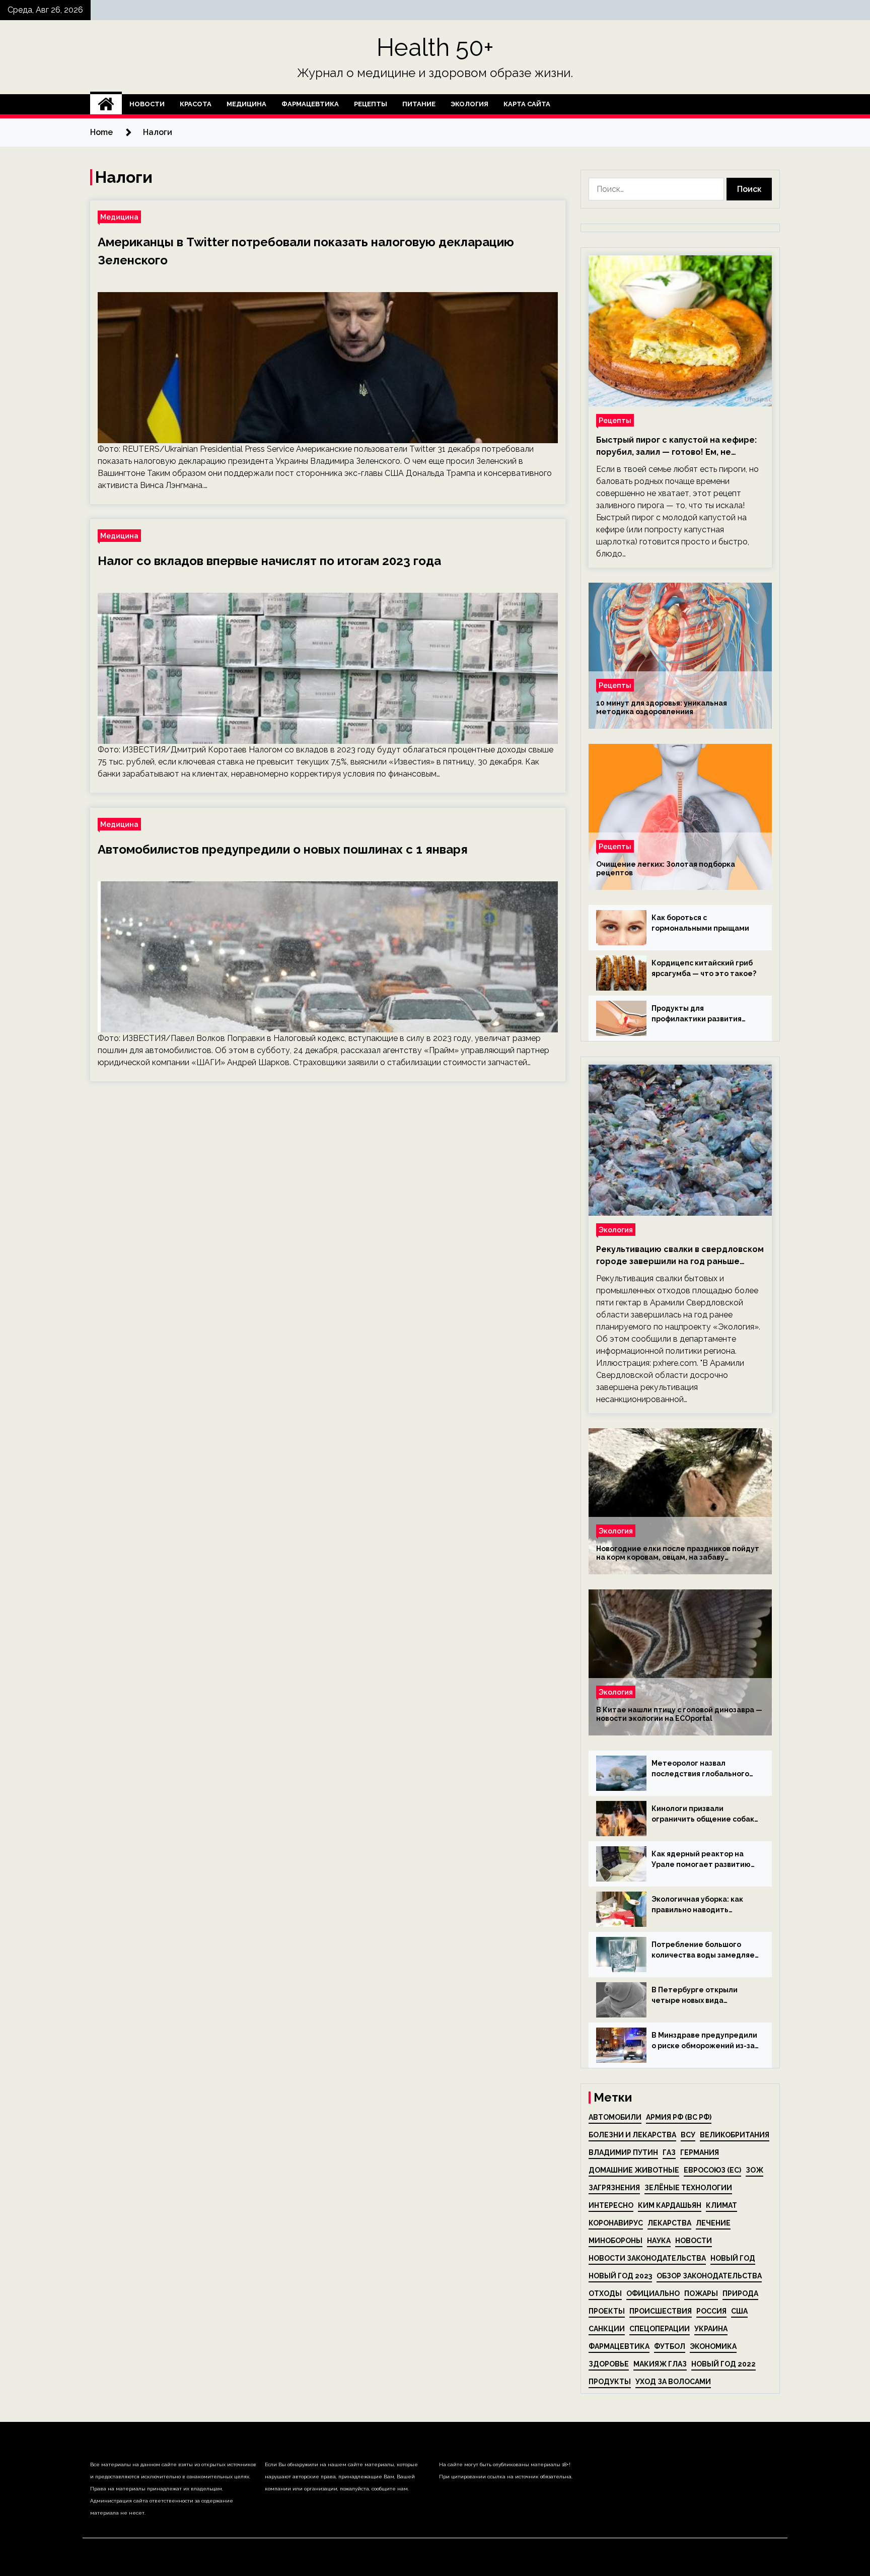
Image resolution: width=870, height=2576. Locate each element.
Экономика (713, 2346)
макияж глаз (660, 2364)
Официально (653, 2293)
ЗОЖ (754, 2170)
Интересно (611, 2205)
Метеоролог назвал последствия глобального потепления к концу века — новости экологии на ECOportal (702, 1769)
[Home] (106, 104)
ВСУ (688, 2135)
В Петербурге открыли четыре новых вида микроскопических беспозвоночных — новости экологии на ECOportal (702, 1996)
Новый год (733, 2258)
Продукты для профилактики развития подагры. (697, 1014)
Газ (669, 2152)
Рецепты (371, 104)
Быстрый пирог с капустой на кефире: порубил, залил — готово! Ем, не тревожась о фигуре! (676, 447)
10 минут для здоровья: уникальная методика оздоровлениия (662, 707)
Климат (721, 2205)
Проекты (607, 2311)
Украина (711, 2329)
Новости (147, 104)
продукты (610, 2382)
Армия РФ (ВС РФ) (679, 2117)
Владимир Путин (623, 2152)
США (739, 2311)
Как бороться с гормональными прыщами (700, 923)
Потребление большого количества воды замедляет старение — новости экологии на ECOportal (705, 1951)
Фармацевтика (310, 104)
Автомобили (615, 2117)
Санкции (607, 2329)
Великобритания (735, 2135)
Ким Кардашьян (670, 2205)
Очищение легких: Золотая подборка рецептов (666, 868)
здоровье (609, 2364)
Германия (700, 2152)
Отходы (605, 2293)
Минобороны (615, 2241)
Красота (196, 104)
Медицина (246, 104)
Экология (469, 104)
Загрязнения (614, 2188)
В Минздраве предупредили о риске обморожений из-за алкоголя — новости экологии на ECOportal (704, 2041)
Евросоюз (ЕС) (712, 2170)
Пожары (701, 2293)
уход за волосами (673, 2382)
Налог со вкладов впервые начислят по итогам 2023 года (269, 561)
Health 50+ (435, 47)
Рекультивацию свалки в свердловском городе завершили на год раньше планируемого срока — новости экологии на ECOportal (680, 1256)
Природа (740, 2293)
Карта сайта (527, 104)
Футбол (670, 2346)
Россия (711, 2311)
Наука (659, 2241)
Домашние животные (634, 2170)
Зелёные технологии (688, 2188)
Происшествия (661, 2311)
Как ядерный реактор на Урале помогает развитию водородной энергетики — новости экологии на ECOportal (702, 1860)
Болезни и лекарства (632, 2135)
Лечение (713, 2223)
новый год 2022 (723, 2364)
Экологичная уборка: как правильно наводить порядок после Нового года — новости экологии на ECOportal (703, 1905)
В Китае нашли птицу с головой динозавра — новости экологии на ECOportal (679, 1714)
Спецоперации (660, 2329)
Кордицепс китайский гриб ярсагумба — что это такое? (704, 968)
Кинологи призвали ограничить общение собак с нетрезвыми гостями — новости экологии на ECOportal (703, 1815)
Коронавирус (616, 2223)
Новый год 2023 (620, 2276)
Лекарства (669, 2223)
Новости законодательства (647, 2258)
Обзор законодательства (709, 2276)
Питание (419, 104)
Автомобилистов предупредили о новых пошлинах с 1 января (283, 849)
